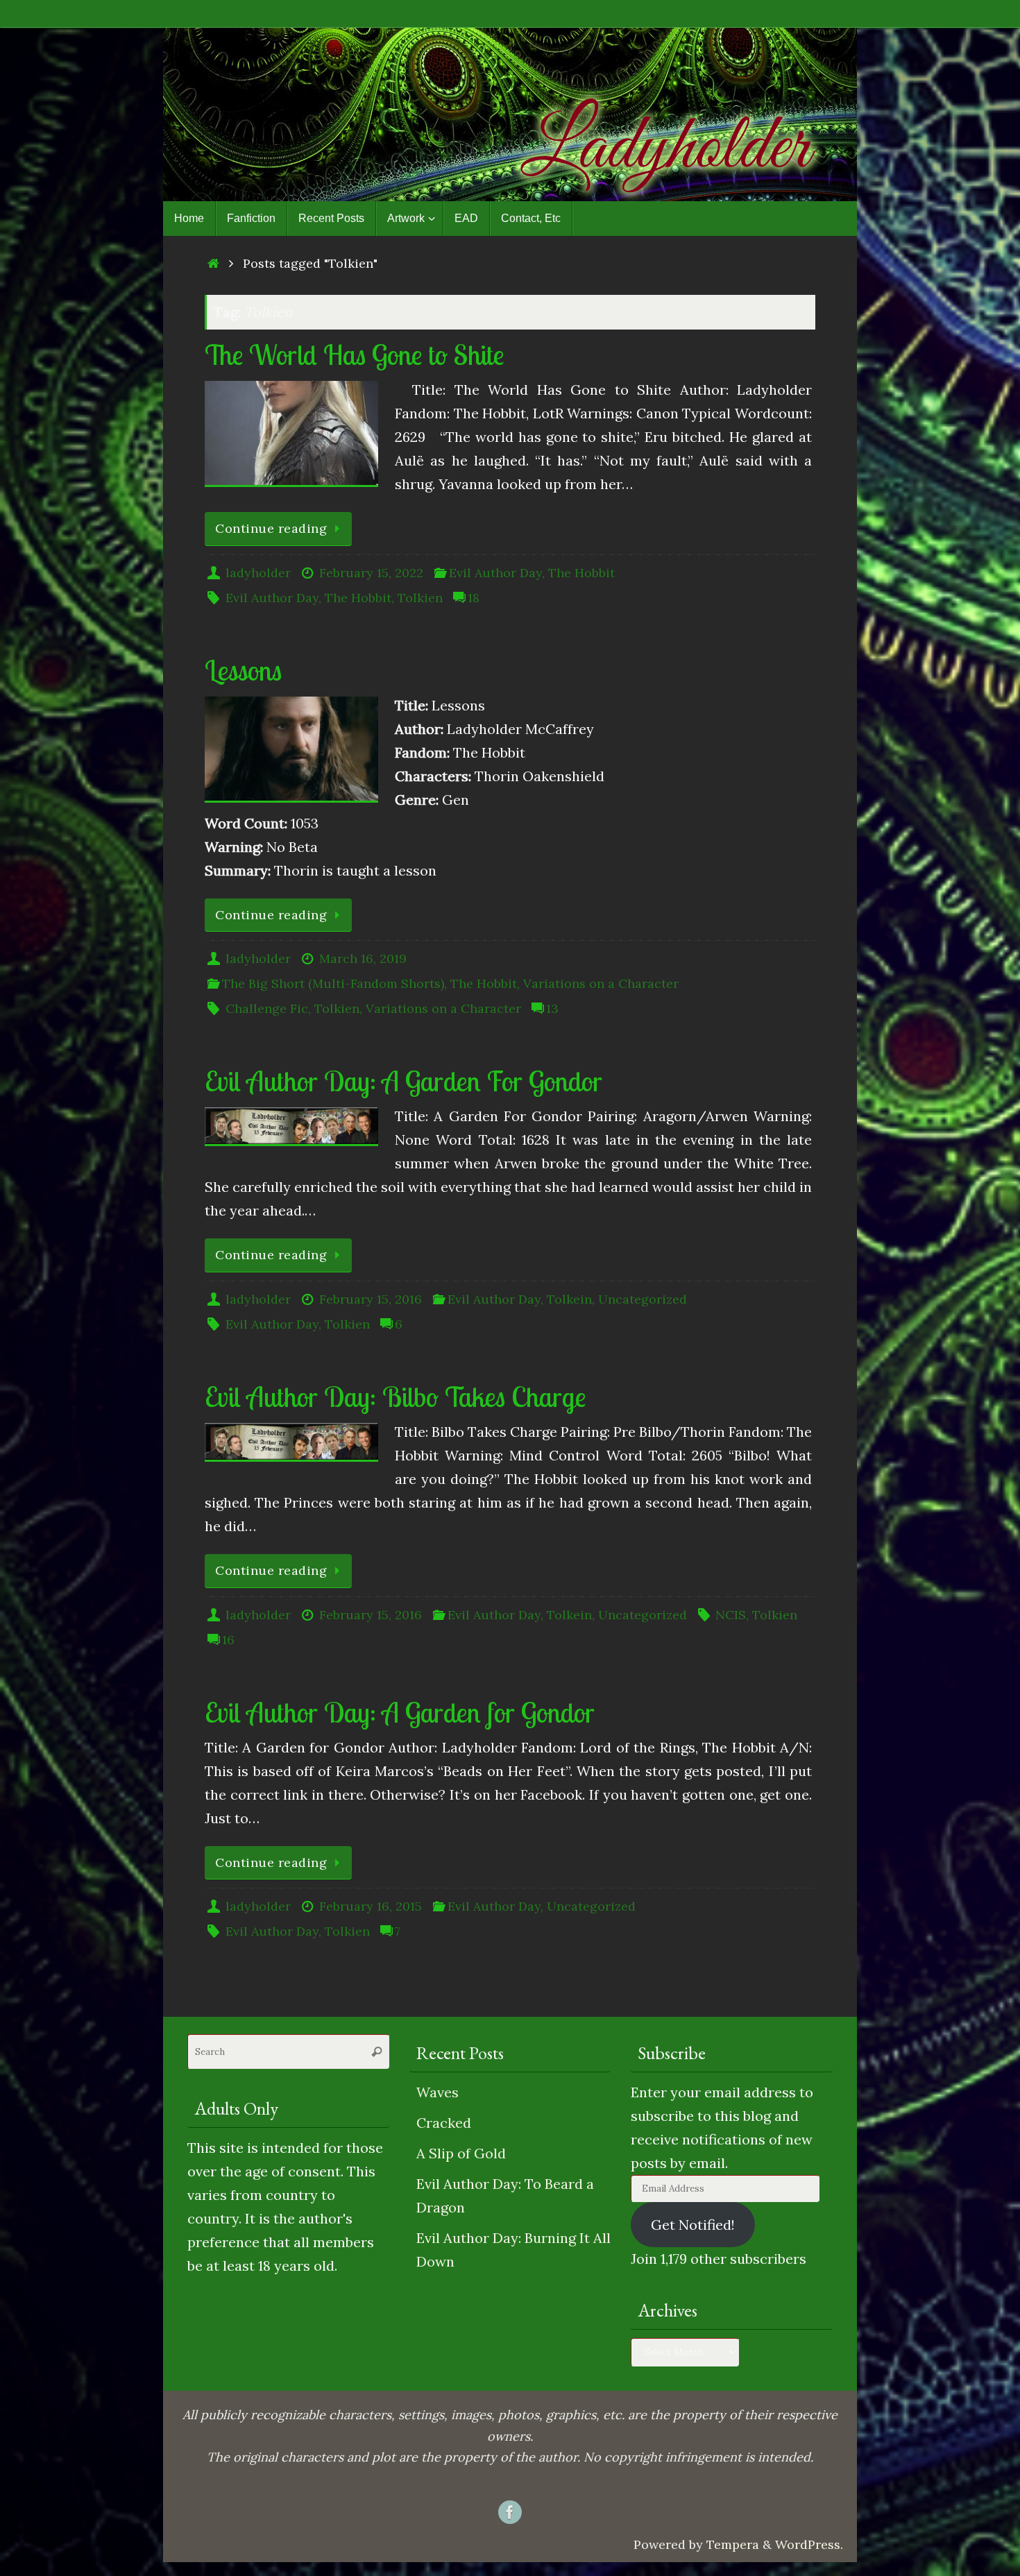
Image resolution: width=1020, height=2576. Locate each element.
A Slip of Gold (461, 2153)
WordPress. (809, 2544)
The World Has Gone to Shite (354, 355)
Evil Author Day (495, 573)
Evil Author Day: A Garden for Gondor (400, 1712)
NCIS (731, 1615)
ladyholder (258, 573)
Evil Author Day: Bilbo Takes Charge (395, 1397)
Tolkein (569, 1299)
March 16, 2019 (363, 958)
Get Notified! (693, 2225)
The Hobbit (581, 573)
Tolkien (420, 598)
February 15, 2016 (371, 1299)
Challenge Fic (267, 1008)
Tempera (733, 2544)
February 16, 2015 (371, 1906)
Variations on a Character (601, 983)
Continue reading (271, 528)
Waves (437, 2092)
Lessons (243, 670)
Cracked (444, 2123)
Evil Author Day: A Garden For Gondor (403, 1081)
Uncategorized (643, 1299)
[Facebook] (510, 2512)
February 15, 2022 (371, 573)
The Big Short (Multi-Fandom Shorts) (333, 983)
